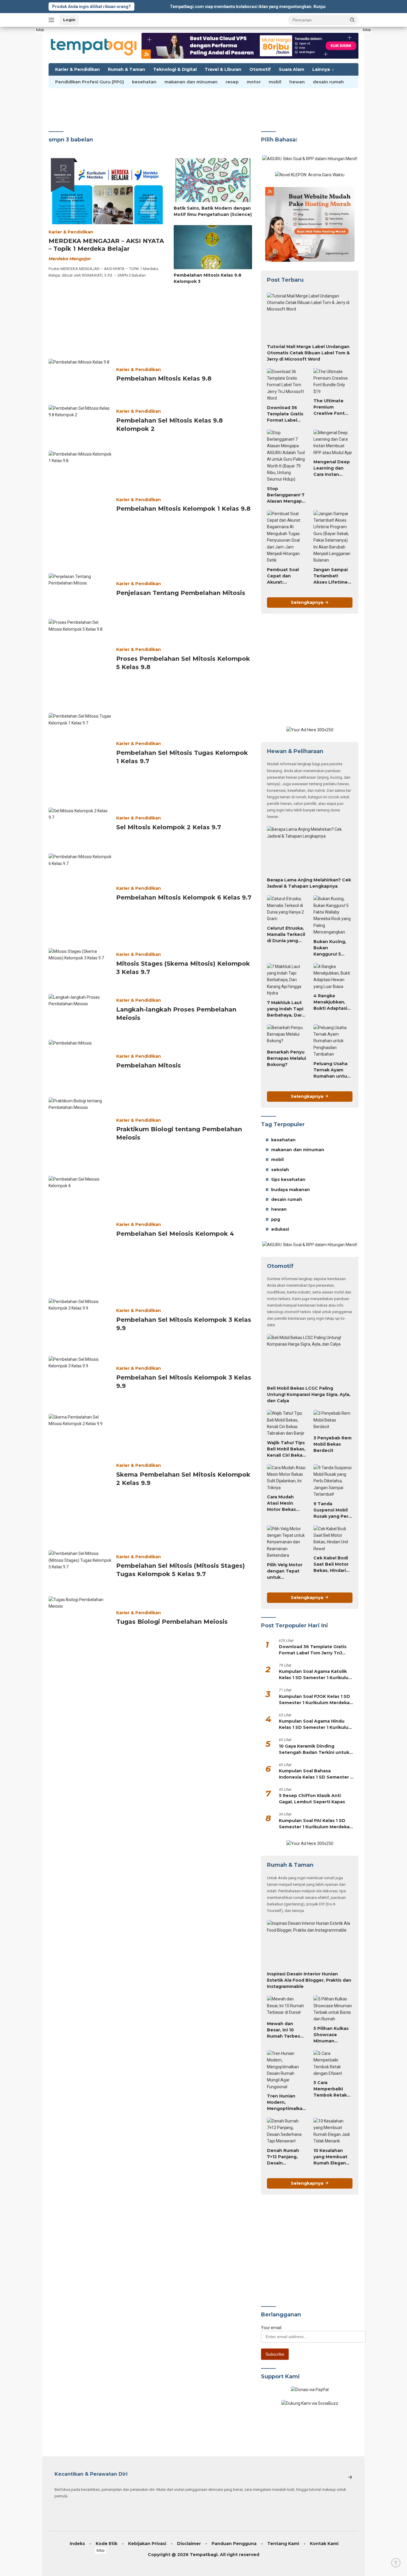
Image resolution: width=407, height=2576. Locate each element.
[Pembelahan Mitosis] (80, 1063)
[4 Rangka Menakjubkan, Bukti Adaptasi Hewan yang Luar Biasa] (333, 977)
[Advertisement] (28, 116)
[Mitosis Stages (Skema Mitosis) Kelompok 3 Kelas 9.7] (80, 966)
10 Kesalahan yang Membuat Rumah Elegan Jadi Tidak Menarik (330, 2157)
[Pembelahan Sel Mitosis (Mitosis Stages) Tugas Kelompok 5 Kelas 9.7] (80, 1568)
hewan (297, 82)
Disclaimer (189, 2544)
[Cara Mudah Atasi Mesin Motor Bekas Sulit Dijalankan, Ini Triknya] (286, 1478)
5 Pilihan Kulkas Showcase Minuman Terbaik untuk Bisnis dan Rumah (331, 2035)
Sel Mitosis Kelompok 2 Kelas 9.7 (169, 827)
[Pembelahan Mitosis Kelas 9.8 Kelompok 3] (213, 247)
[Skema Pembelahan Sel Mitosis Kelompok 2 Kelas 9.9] (80, 1477)
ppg (276, 1219)
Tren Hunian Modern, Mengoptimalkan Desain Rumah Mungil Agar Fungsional (286, 2103)
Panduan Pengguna (234, 2544)
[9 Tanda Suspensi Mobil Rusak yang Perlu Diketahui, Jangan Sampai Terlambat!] (333, 1481)
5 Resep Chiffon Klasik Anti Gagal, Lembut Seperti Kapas (312, 1799)
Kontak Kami (324, 2544)
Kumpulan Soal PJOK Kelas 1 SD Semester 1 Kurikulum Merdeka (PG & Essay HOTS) (314, 1700)
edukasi (280, 1229)
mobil (275, 82)
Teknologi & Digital (175, 69)
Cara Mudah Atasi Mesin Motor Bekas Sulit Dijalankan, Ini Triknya (285, 1503)
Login (69, 20)
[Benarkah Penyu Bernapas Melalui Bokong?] (286, 1035)
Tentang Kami (283, 2544)
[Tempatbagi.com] (94, 45)
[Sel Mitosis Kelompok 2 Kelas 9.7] (80, 825)
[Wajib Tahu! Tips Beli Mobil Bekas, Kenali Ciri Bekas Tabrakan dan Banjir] (286, 1423)
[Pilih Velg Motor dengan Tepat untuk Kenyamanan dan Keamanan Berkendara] (286, 1542)
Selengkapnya (308, 602)
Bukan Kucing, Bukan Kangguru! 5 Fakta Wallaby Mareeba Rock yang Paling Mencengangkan (333, 948)
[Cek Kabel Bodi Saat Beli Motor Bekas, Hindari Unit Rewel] (333, 1539)
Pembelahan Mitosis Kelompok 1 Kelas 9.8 (183, 509)
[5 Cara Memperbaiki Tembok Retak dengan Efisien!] (333, 2064)
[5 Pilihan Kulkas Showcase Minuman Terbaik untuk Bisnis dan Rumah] (333, 2009)
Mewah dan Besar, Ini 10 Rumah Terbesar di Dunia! (286, 2030)
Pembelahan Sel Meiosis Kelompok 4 (175, 1234)
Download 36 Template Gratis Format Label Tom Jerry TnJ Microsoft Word (285, 414)
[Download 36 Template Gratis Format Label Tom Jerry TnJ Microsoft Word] (286, 385)
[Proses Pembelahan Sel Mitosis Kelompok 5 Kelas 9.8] (80, 661)
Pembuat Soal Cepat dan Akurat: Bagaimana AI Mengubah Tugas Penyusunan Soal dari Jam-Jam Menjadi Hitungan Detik (284, 576)
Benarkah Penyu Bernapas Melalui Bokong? (286, 1058)
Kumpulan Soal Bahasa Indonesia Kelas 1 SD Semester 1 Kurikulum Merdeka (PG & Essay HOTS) (315, 1774)
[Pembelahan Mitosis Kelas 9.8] (80, 377)
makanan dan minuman (191, 82)
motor (254, 82)
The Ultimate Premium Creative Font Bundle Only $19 (332, 407)
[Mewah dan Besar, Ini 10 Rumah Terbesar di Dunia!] (286, 2007)
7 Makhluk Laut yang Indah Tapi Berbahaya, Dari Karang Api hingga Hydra (285, 1009)
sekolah (280, 1170)
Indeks (77, 2544)
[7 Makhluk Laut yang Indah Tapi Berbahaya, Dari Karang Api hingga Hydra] (286, 980)
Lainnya (321, 69)
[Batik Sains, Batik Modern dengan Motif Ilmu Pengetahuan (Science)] (213, 180)
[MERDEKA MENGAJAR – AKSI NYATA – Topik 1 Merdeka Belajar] (107, 191)
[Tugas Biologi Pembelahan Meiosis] (80, 1620)
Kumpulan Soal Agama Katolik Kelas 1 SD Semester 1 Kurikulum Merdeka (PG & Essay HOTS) (316, 1675)
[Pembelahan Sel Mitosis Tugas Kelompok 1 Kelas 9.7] (80, 755)
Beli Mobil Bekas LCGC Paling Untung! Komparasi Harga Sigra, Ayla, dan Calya (309, 1394)
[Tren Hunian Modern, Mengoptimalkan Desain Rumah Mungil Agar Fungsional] (286, 2070)
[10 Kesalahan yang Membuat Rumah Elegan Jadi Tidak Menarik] (333, 2131)
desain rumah (328, 82)
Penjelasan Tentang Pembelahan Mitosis (181, 593)
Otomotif (260, 69)
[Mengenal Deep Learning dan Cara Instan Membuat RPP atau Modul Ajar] (333, 443)
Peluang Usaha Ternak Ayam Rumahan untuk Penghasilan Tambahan (332, 1070)
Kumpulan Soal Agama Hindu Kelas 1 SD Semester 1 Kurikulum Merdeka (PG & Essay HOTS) (316, 1725)
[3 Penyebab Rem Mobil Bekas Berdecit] (333, 1421)
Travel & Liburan (223, 69)
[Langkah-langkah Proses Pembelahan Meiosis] (80, 1012)
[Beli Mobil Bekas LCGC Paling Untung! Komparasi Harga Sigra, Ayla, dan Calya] (310, 1358)
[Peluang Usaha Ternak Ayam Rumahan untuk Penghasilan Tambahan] (333, 1041)
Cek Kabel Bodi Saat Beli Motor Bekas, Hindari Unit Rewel (331, 1564)
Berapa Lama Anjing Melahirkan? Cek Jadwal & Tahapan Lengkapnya (309, 883)
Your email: (272, 2328)
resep (232, 82)
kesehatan (144, 82)
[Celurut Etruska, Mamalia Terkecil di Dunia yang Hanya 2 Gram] (286, 909)
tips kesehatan (288, 1179)
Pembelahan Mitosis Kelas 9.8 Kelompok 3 (208, 278)
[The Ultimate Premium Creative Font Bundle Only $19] (333, 382)
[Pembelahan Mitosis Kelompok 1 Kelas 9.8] (80, 507)
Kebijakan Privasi (147, 2544)
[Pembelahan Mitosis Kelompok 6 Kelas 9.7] (80, 895)
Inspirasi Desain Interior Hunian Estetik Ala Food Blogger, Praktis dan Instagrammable (309, 1980)
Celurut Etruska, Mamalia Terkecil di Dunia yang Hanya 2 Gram (286, 935)
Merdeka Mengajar (70, 259)
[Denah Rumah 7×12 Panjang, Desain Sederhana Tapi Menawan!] (286, 2131)
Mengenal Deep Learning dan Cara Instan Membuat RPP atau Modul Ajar (332, 468)
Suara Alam (292, 69)
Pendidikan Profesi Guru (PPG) (90, 82)
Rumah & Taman (126, 69)
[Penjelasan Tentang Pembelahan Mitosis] (80, 591)
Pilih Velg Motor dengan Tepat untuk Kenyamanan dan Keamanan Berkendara (285, 1571)
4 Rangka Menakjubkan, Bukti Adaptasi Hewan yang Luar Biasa (330, 1002)
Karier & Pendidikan (77, 69)
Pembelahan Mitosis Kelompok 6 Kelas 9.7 (184, 897)
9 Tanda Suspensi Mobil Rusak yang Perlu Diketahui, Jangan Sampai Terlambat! (333, 1510)
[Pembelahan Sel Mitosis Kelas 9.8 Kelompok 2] (80, 423)
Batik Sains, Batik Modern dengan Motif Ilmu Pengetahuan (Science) (213, 211)
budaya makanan (291, 1190)
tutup (40, 30)
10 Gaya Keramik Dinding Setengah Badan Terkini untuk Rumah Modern (314, 1750)
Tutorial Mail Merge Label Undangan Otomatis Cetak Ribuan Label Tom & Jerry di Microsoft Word (308, 353)
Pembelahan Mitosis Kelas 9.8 (164, 378)
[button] (352, 20)
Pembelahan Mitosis (149, 1065)
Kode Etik (107, 2544)
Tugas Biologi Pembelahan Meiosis (172, 1622)
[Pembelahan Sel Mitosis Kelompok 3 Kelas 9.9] (80, 1322)
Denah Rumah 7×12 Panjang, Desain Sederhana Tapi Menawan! (285, 2157)
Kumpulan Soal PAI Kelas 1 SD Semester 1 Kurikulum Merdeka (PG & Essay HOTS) (314, 1824)
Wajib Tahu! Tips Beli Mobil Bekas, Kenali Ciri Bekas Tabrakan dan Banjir (286, 1449)
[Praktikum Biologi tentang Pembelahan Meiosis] (80, 1132)
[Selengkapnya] (350, 2477)
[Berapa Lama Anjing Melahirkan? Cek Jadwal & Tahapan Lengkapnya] (310, 850)
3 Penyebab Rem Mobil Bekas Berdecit (333, 1444)
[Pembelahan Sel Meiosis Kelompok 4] (80, 1232)
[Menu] (53, 20)
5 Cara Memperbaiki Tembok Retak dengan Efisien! (331, 2089)
